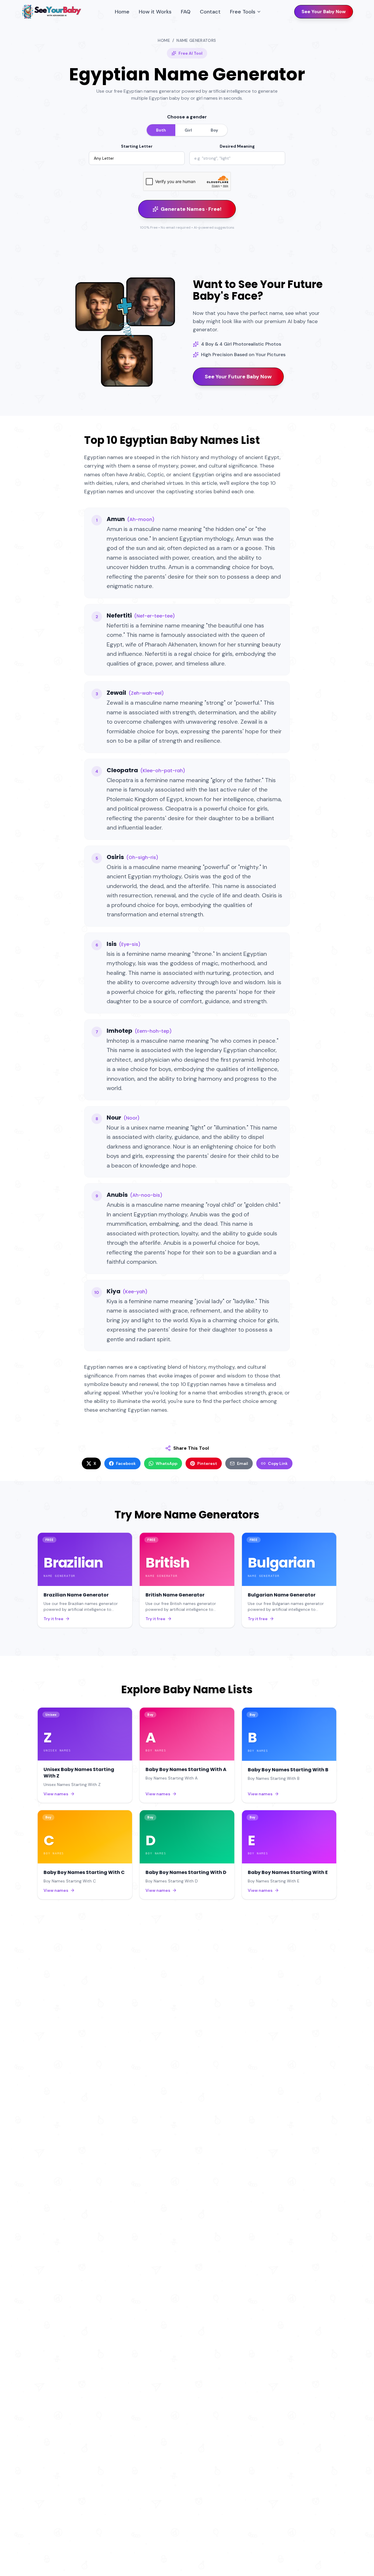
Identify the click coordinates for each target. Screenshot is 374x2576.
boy (214, 130)
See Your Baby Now (324, 12)
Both (161, 130)
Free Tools (243, 12)
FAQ (186, 12)
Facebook (126, 1463)
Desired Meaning (237, 146)
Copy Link (278, 1463)
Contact (210, 12)
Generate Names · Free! (191, 209)
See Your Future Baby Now (238, 377)
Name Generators (196, 40)
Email (243, 1463)
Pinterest (207, 1463)
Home (122, 12)
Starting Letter (137, 146)
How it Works (155, 12)
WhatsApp (167, 1463)
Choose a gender (187, 117)
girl (188, 130)
